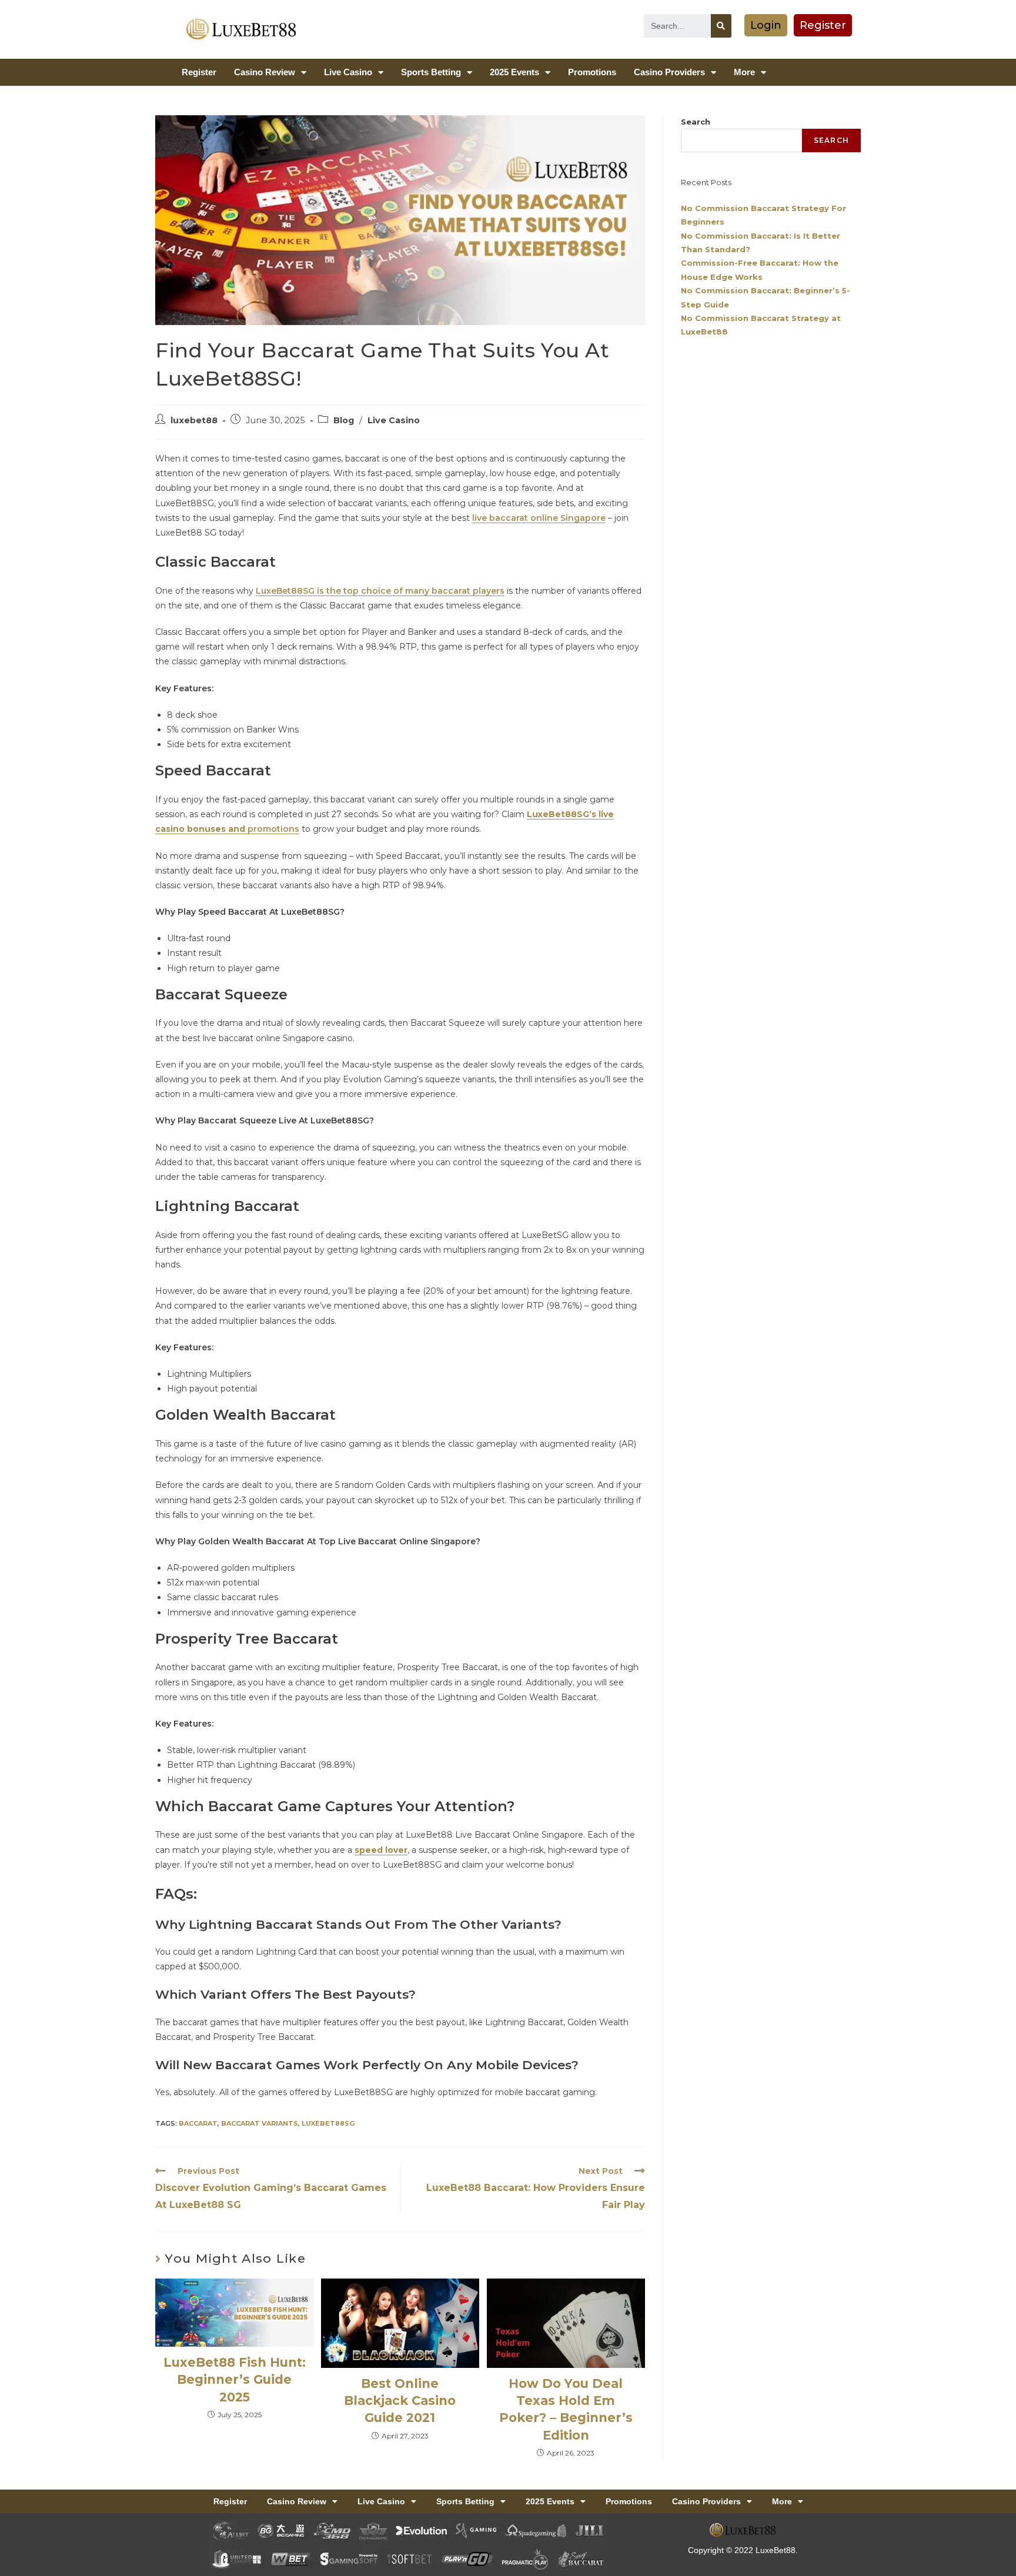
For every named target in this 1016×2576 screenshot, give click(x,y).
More (744, 72)
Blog (344, 420)
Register (199, 72)
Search (696, 122)
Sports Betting (431, 72)
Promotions (592, 72)
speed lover (381, 1850)
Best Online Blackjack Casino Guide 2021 (400, 2401)
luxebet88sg (328, 2123)
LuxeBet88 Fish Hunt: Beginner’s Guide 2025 (235, 2380)
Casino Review (265, 72)
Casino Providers (669, 72)
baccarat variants (260, 2123)
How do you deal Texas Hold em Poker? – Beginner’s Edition (566, 2409)
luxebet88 (194, 420)
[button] (766, 25)
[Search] (721, 26)
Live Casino (348, 72)
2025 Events (514, 72)
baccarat (198, 2123)
